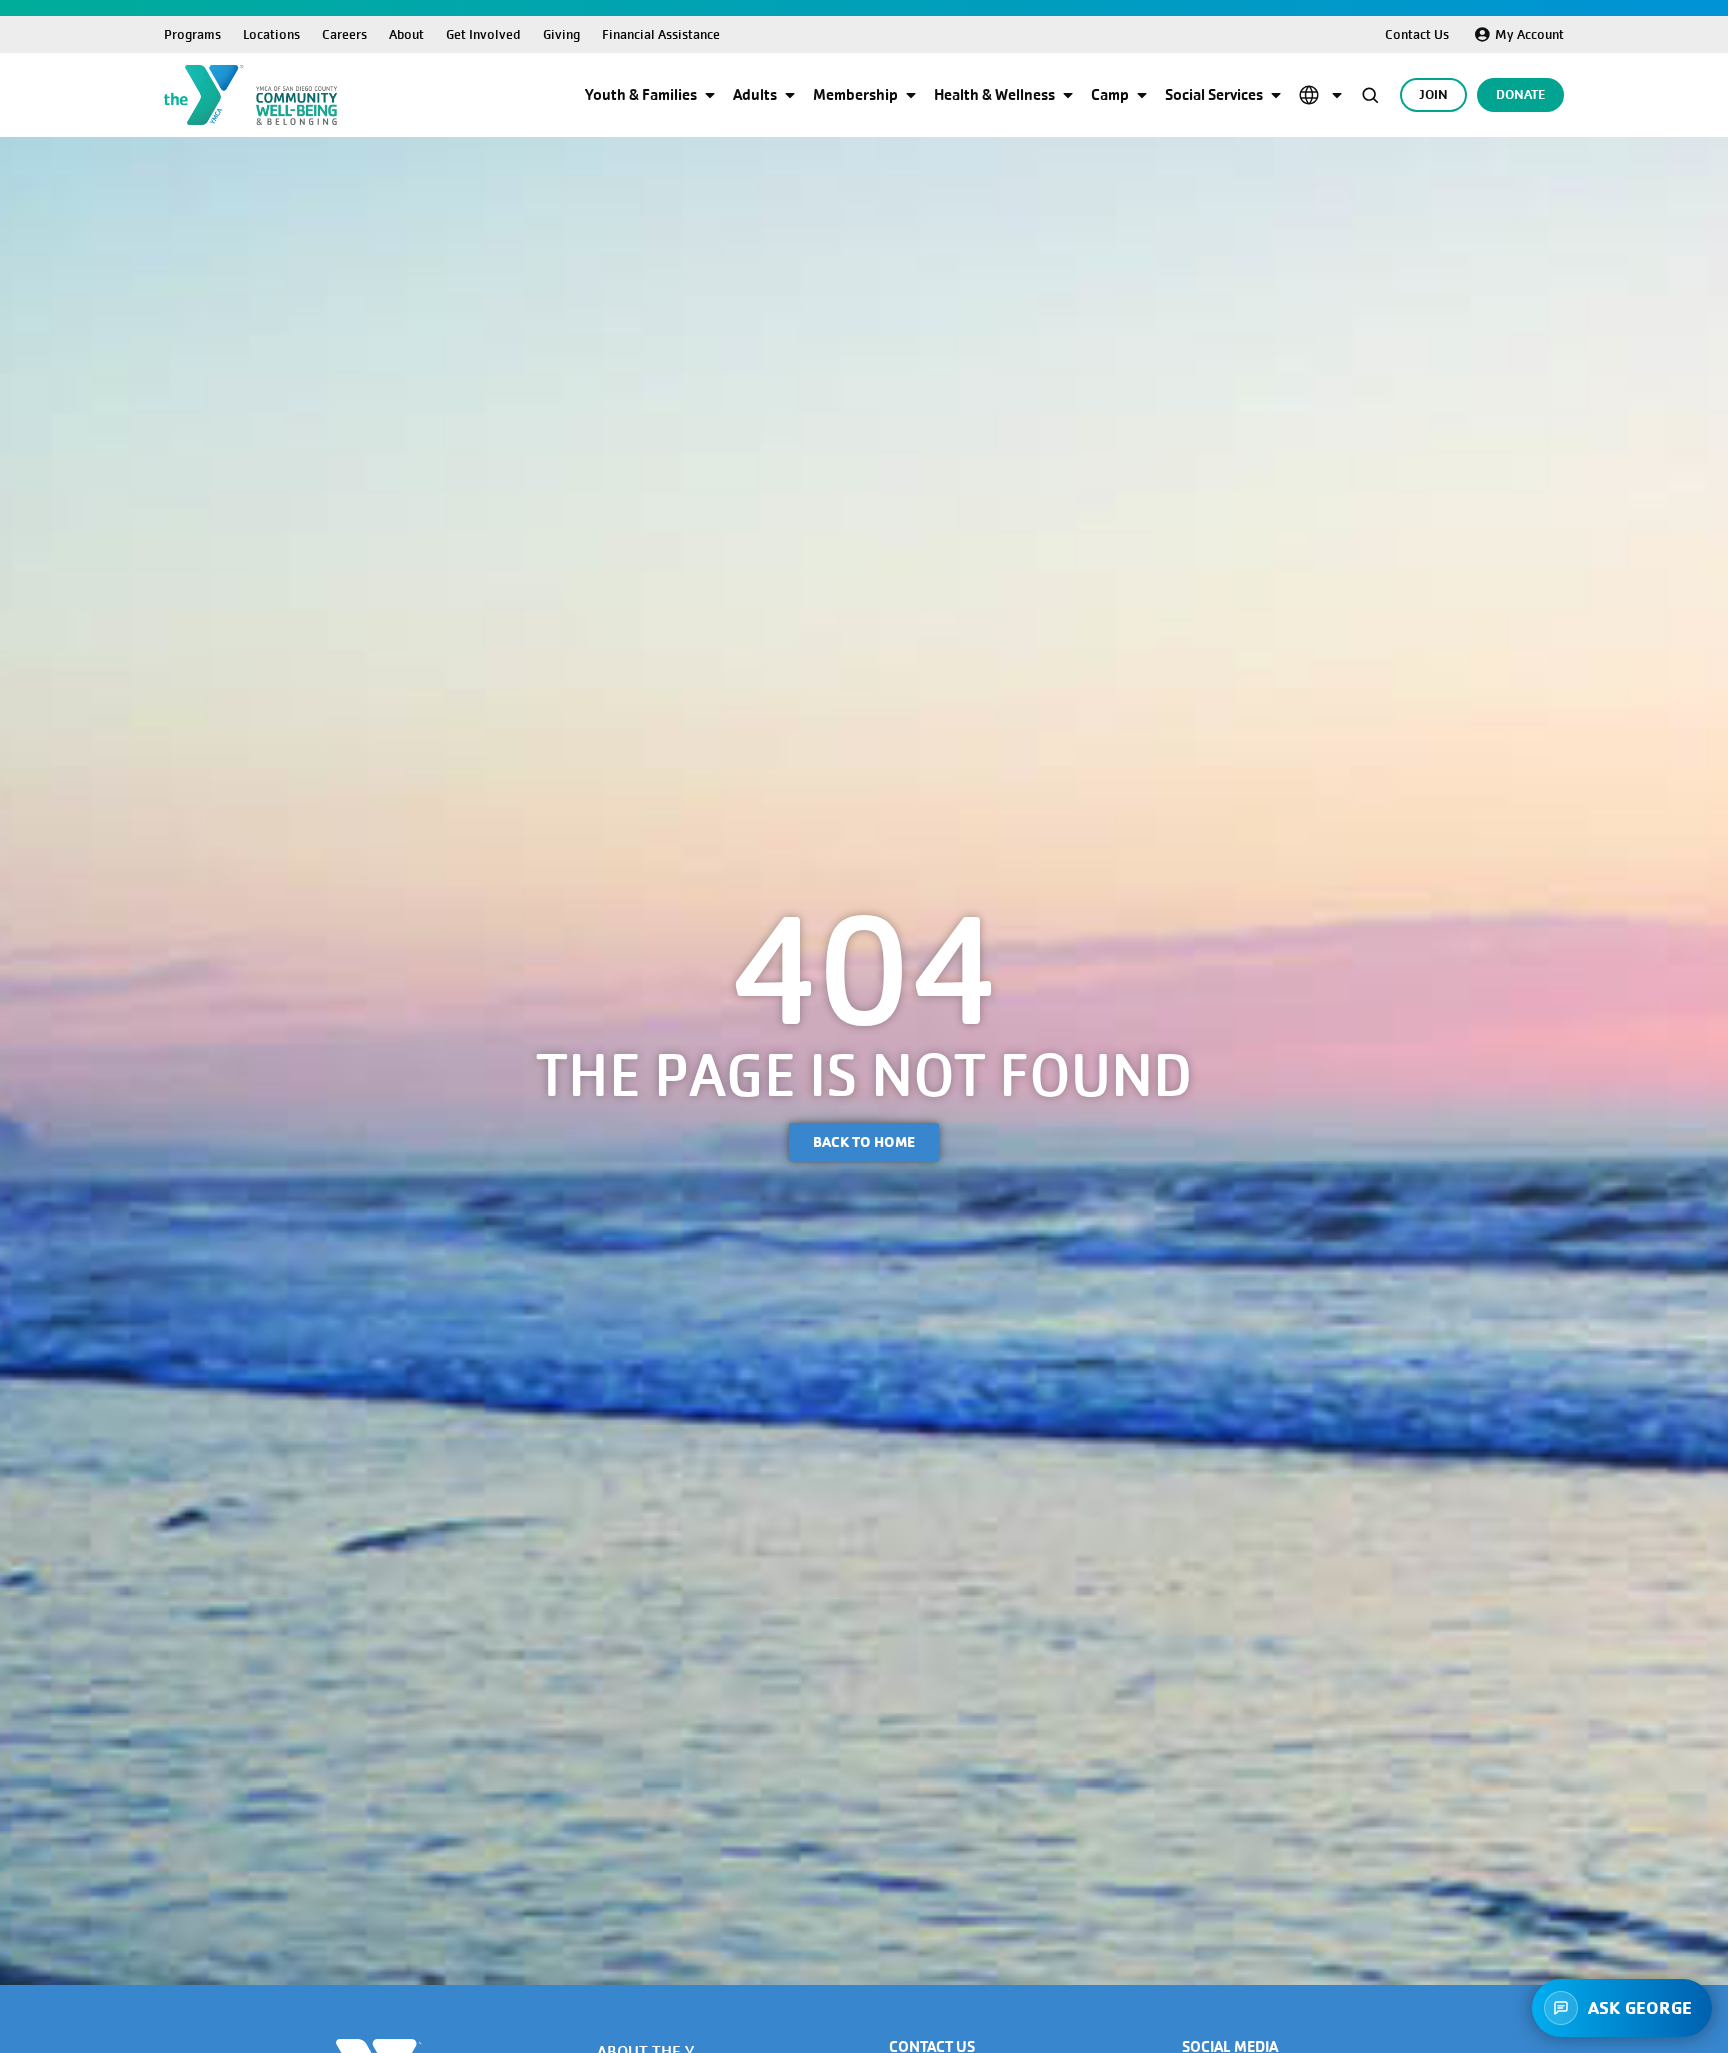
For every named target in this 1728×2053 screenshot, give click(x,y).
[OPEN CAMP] (1142, 95)
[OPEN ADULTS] (790, 95)
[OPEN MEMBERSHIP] (911, 95)
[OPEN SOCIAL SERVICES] (1276, 95)
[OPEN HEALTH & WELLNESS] (1068, 95)
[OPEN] (1337, 95)
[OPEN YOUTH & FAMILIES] (710, 95)
